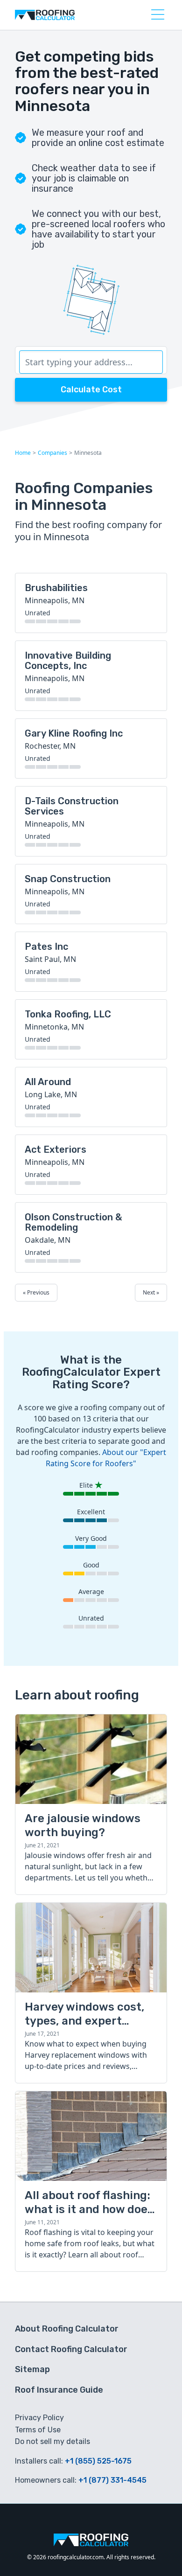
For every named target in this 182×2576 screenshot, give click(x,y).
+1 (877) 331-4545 (112, 2480)
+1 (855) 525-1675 (98, 2461)
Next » (151, 1292)
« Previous (36, 1292)
